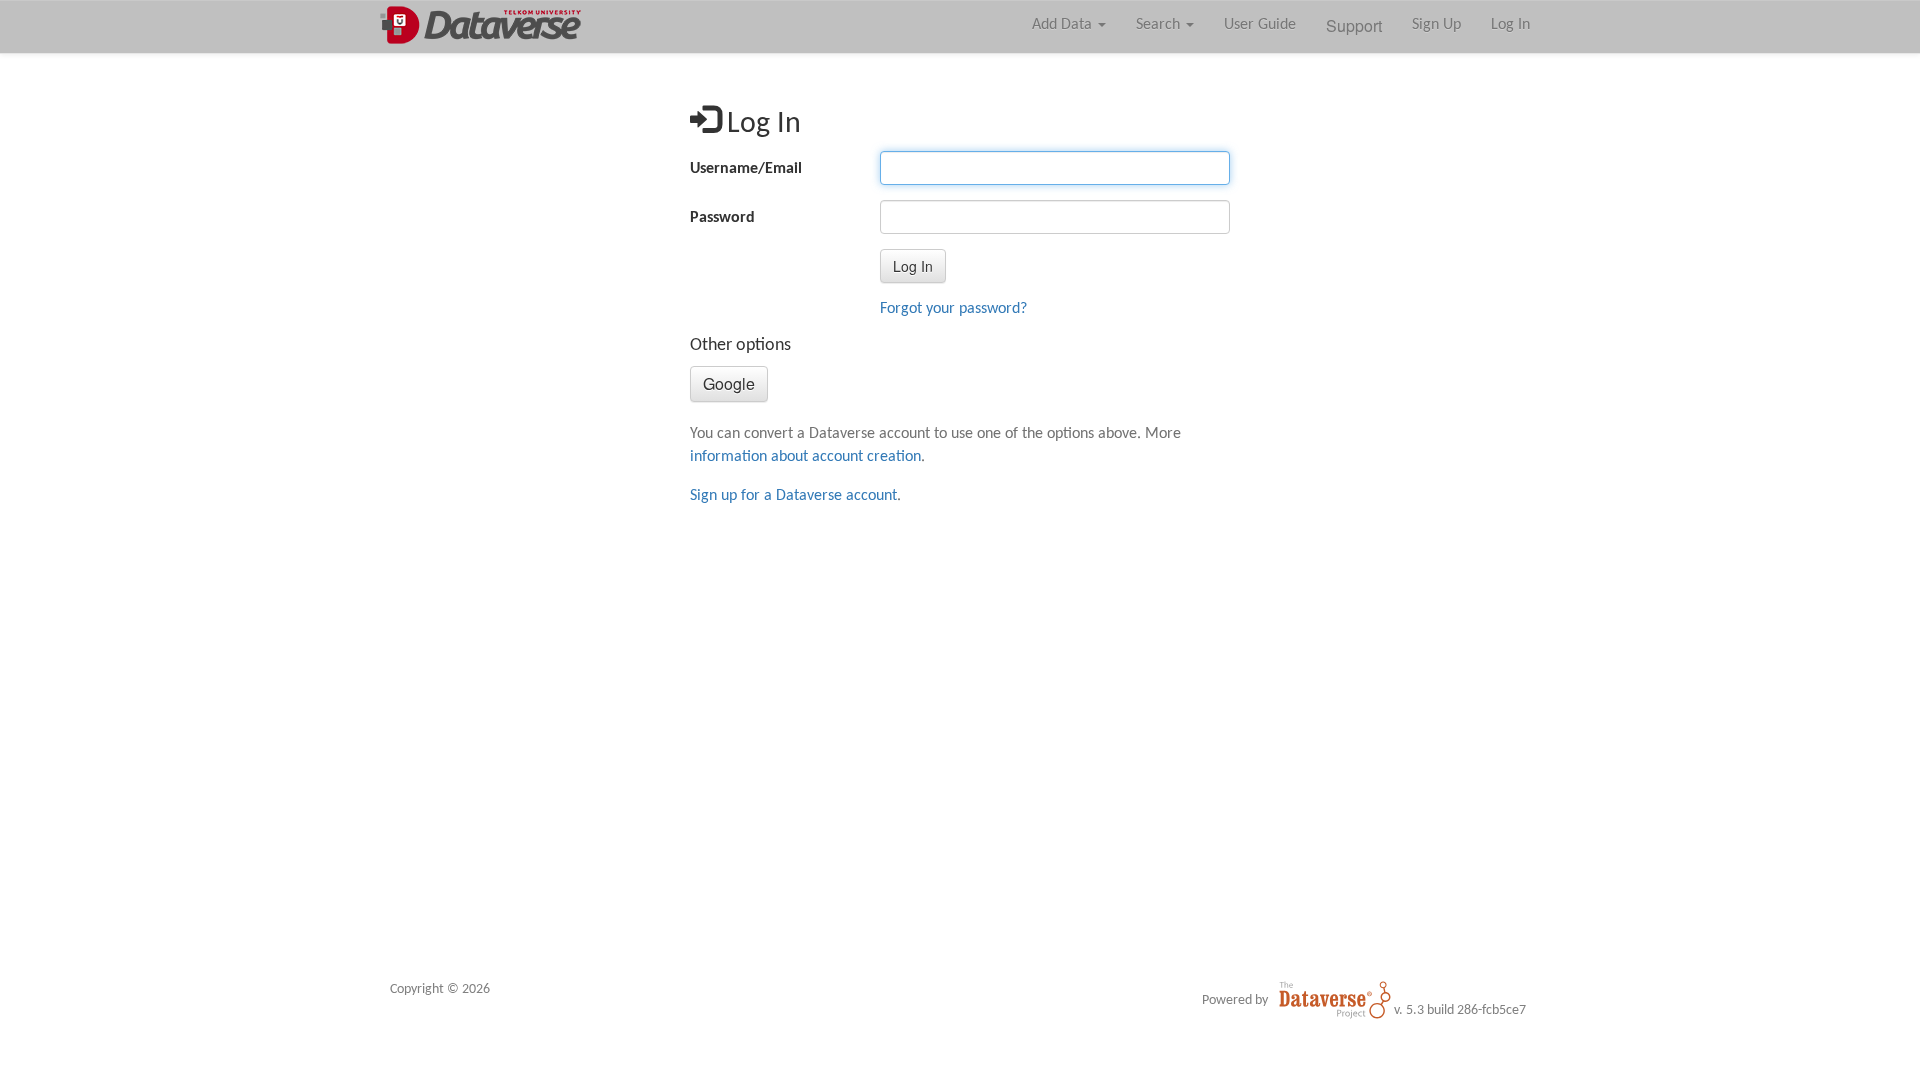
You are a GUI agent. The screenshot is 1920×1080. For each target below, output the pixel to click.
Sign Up (1436, 25)
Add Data (1064, 25)
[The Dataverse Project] (1335, 1000)
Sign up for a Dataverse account (793, 496)
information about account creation (805, 457)
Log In (1510, 25)
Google (729, 383)
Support (1354, 25)
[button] (913, 266)
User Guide (1260, 25)
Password (722, 218)
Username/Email (746, 169)
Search (1160, 25)
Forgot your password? (953, 309)
